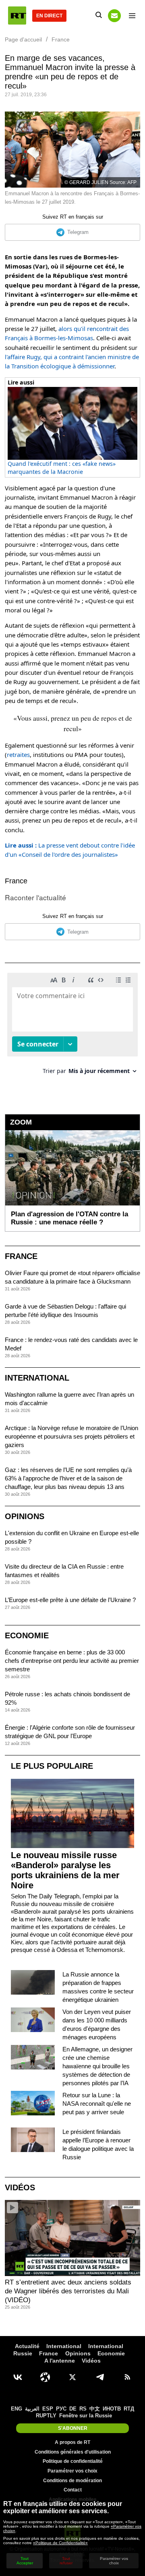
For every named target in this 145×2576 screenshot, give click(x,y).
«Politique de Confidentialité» (60, 2543)
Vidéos (20, 2187)
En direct (49, 16)
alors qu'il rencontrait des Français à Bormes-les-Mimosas (67, 333)
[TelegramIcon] (100, 2377)
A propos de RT (72, 2442)
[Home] (17, 16)
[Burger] (132, 16)
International (37, 1378)
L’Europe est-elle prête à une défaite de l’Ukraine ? (70, 1600)
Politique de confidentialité (73, 2461)
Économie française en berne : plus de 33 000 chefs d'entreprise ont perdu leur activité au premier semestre (72, 1661)
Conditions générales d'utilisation (73, 2452)
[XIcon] (72, 2377)
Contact (73, 2490)
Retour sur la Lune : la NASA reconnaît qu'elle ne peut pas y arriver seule (97, 2104)
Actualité (27, 2346)
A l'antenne (60, 2361)
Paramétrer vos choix (72, 2471)
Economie (27, 1635)
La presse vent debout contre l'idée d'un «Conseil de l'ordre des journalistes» (70, 850)
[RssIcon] (127, 2377)
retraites (18, 755)
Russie (23, 2353)
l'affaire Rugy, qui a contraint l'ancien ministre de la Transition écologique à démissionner (72, 361)
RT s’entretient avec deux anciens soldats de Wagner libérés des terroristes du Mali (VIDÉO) (68, 2291)
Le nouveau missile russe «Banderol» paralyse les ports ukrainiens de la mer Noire (65, 1870)
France (16, 881)
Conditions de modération (72, 2481)
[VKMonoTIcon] (18, 2377)
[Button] (114, 16)
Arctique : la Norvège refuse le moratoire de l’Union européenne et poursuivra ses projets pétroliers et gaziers (71, 1436)
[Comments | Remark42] (72, 1026)
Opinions (25, 1516)
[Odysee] (45, 2377)
